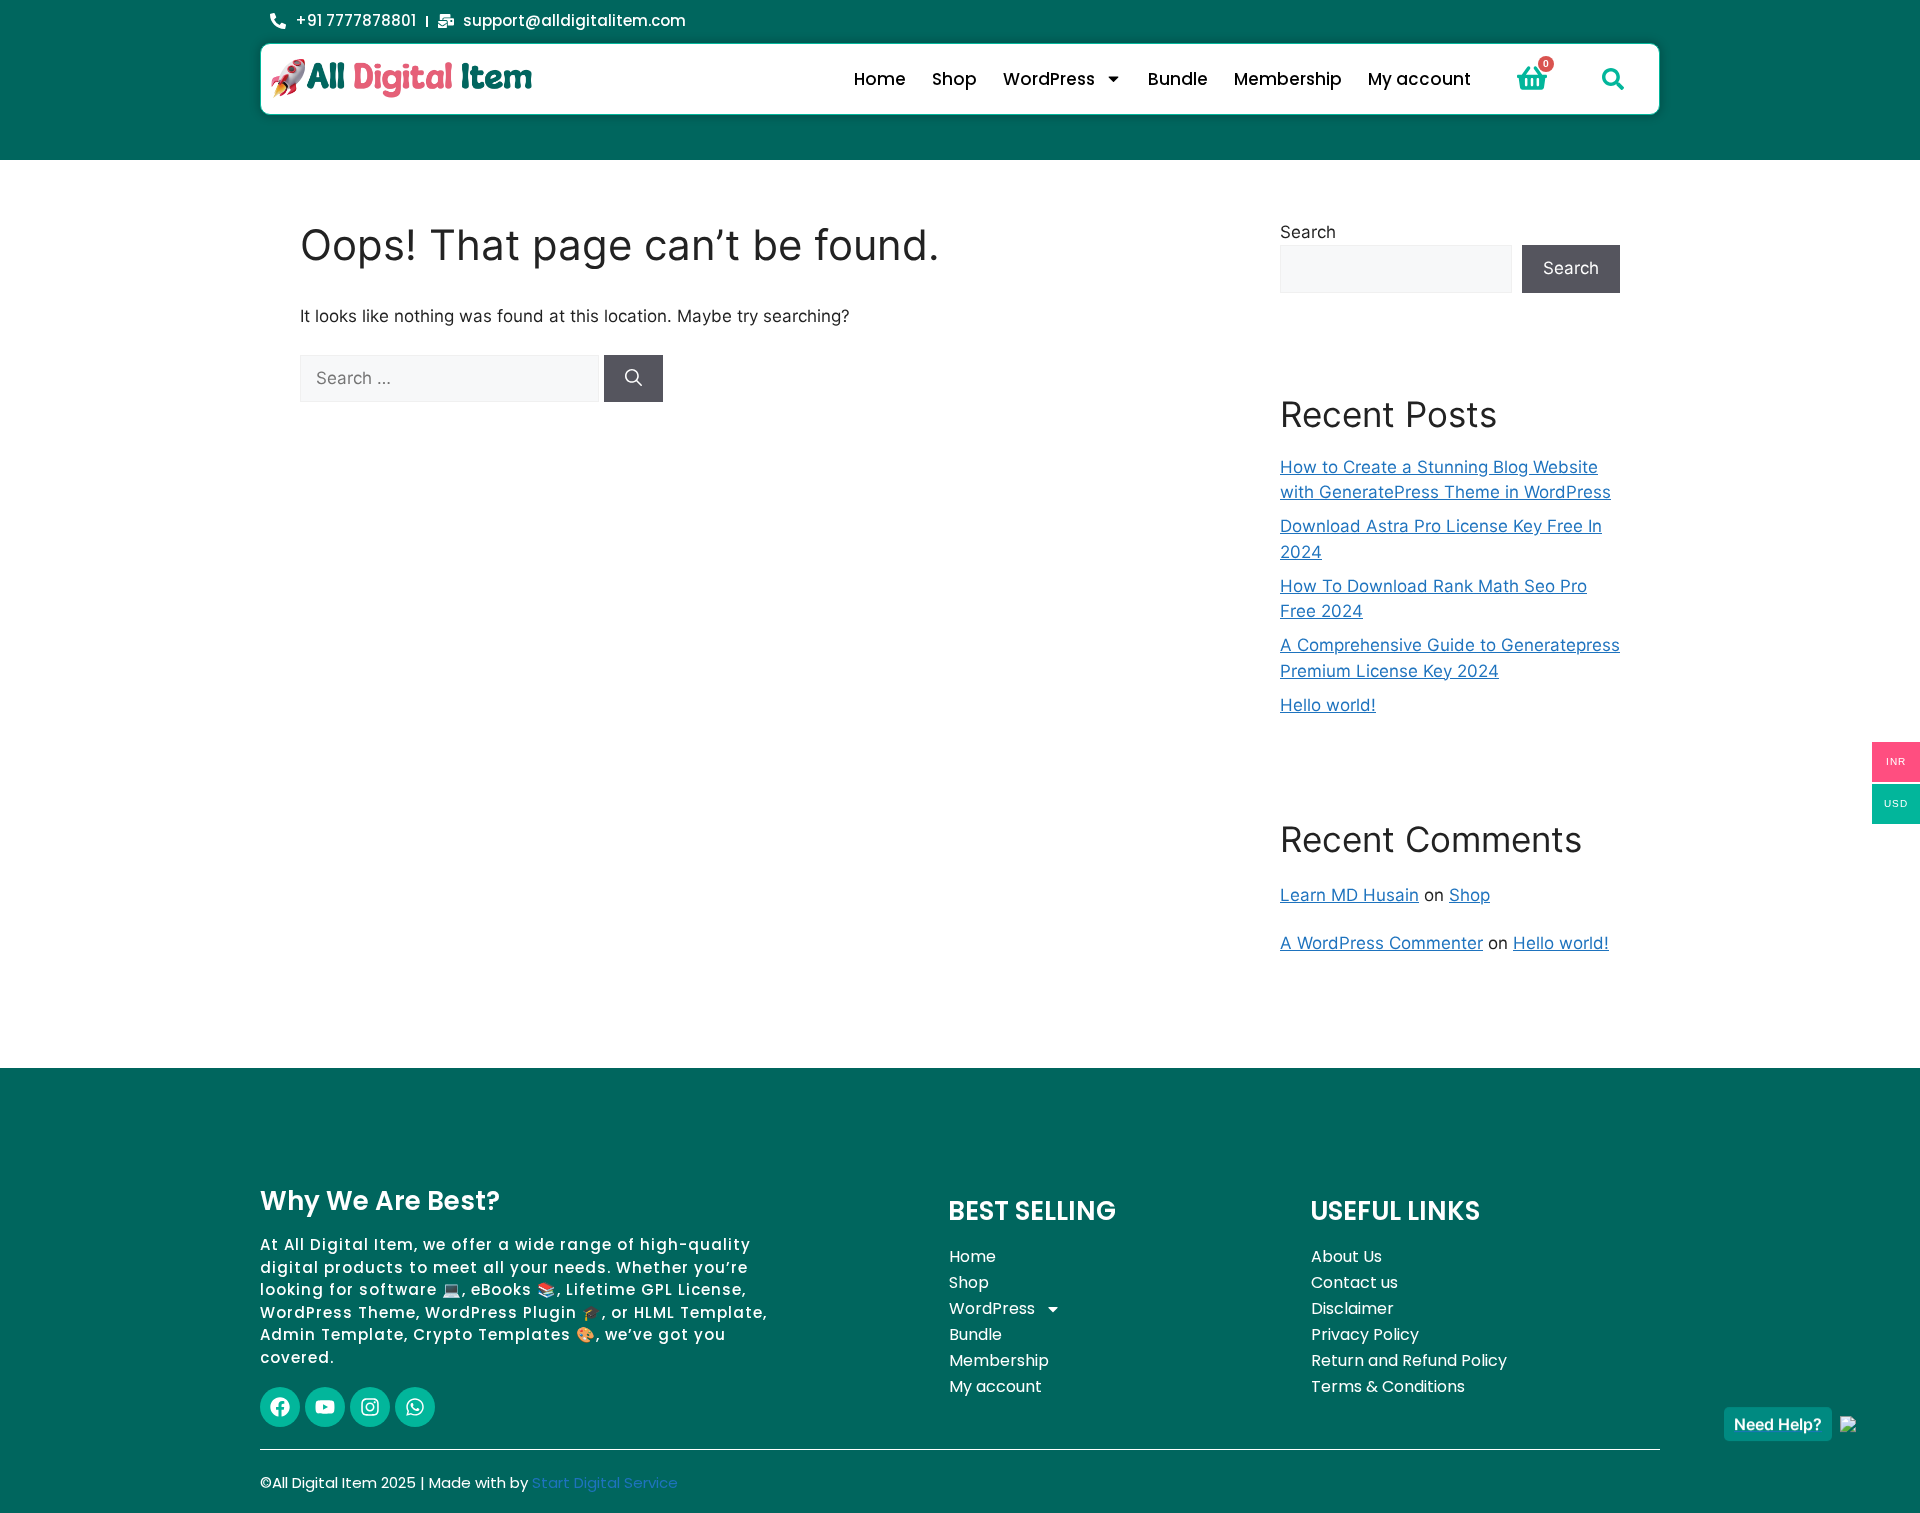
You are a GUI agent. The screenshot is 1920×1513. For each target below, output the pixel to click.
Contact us (1354, 1282)
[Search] (633, 379)
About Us (1346, 1256)
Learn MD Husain (1349, 895)
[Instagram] (370, 1407)
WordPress (1049, 79)
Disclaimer (1352, 1308)
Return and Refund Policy (1409, 1360)
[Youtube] (325, 1407)
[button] (1613, 79)
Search (1308, 232)
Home (880, 79)
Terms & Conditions (1388, 1386)
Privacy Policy (1365, 1334)
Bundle (1178, 79)
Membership (1288, 79)
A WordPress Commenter (1381, 943)
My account (1419, 79)
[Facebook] (280, 1407)
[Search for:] (452, 378)
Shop (954, 79)
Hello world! (1328, 705)
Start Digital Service (605, 1482)
